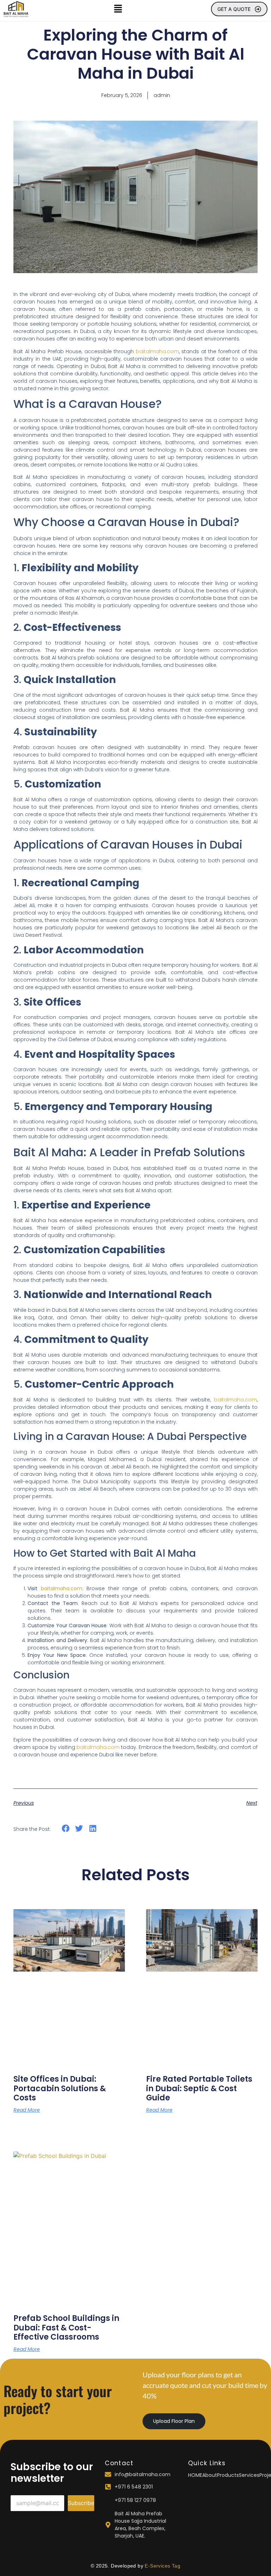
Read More (27, 2110)
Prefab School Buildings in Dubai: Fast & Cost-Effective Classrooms (66, 2328)
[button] (118, 9)
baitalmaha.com (157, 351)
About (210, 2475)
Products (228, 2475)
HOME (195, 2475)
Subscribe (81, 2503)
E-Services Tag (162, 2566)
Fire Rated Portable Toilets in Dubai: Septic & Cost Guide (199, 2088)
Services (249, 2475)
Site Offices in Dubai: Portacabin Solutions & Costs (60, 2088)
